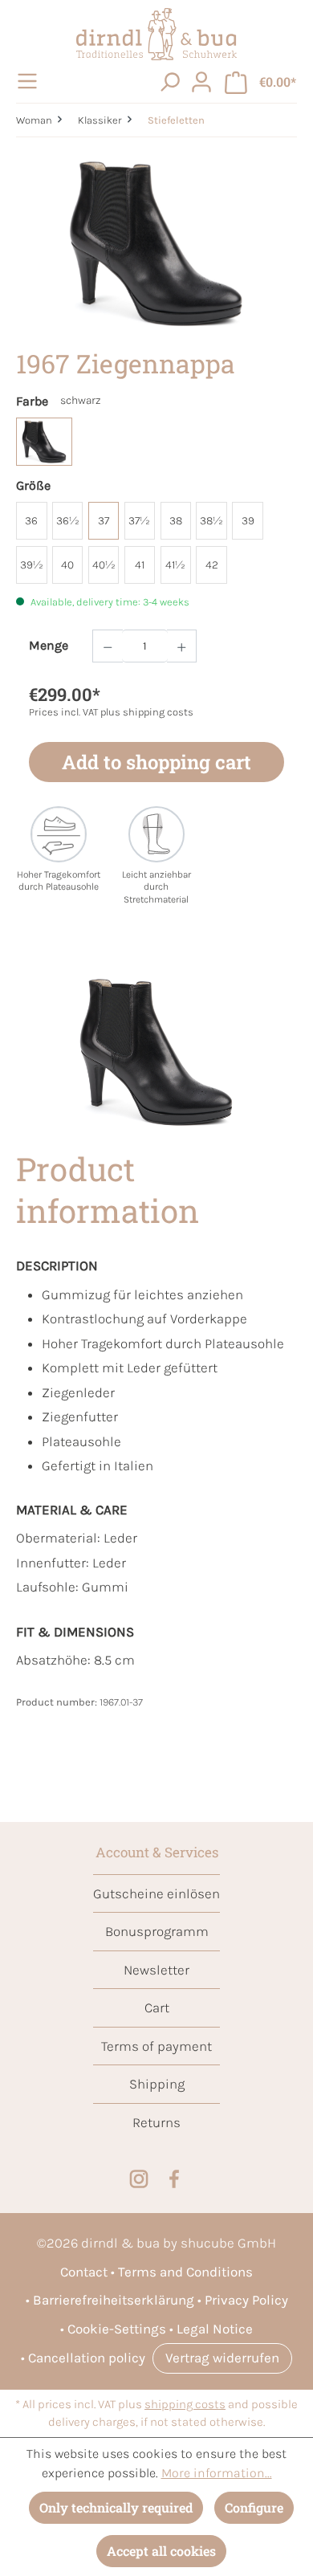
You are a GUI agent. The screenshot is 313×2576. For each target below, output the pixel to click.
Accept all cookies (161, 2551)
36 (31, 521)
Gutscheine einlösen (156, 1893)
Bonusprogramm (157, 1931)
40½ (104, 565)
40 (67, 565)
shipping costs (185, 2405)
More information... (217, 2473)
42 (212, 565)
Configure (254, 2507)
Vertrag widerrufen (222, 2358)
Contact (84, 2272)
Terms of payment (156, 2046)
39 (248, 521)
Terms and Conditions (185, 2272)
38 (176, 521)
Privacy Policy (246, 2300)
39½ (32, 565)
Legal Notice (215, 2329)
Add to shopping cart (156, 762)
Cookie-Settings (117, 2329)
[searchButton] (169, 81)
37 (104, 521)
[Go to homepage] (156, 34)
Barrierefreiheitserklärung (114, 2300)
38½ (211, 521)
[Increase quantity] (182, 646)
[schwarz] (44, 442)
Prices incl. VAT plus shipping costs (111, 712)
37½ (139, 521)
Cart (157, 2007)
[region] (156, 244)
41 (140, 565)
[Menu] (30, 81)
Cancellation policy (87, 2358)
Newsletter (156, 1970)
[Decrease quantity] (108, 646)
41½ (175, 565)
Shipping (157, 2084)
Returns (156, 2122)
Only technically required (116, 2507)
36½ (68, 521)
